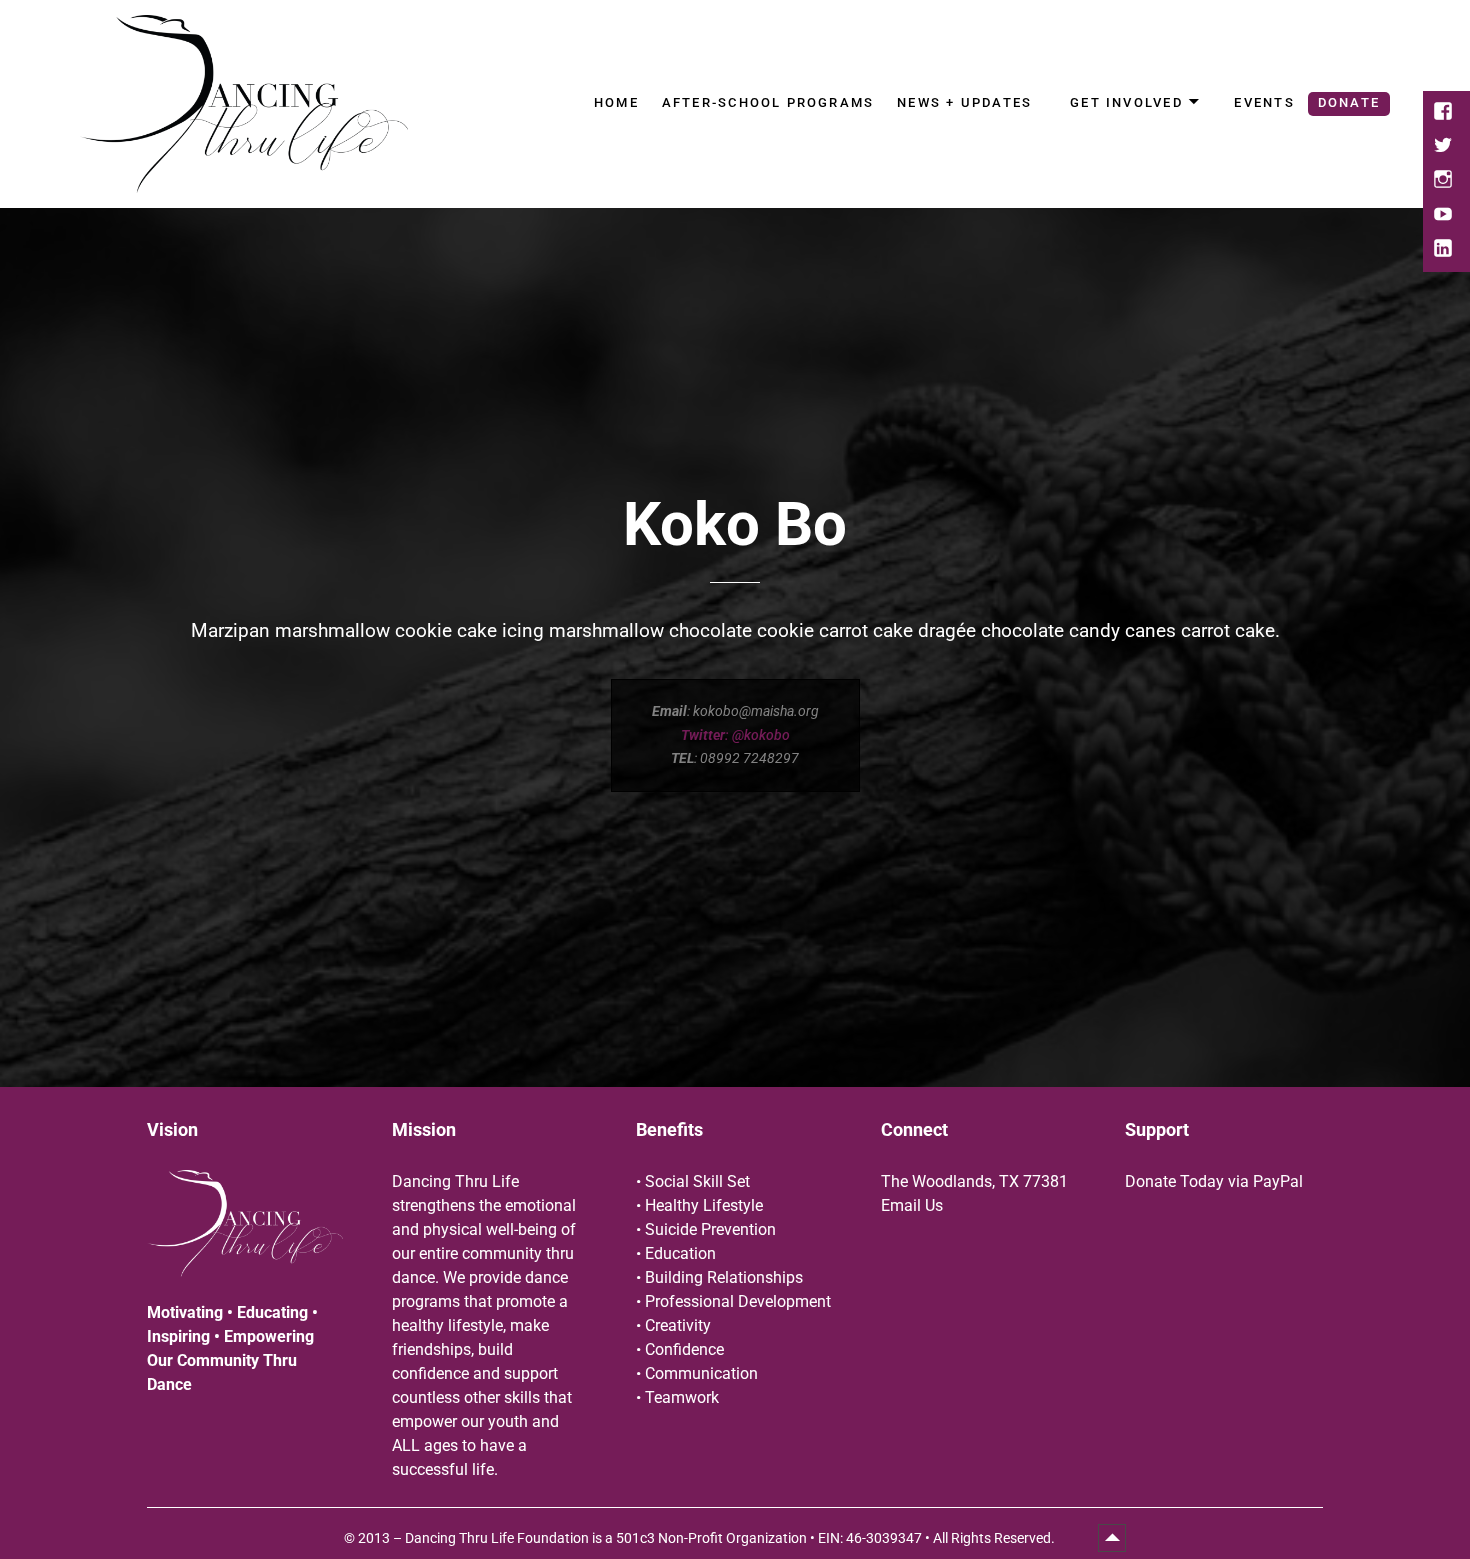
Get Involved (1126, 102)
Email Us (912, 1205)
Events (1264, 102)
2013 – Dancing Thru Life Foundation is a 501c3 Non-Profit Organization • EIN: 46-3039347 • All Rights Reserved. (708, 1538)
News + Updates (964, 102)
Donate (1349, 102)
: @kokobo (735, 735)
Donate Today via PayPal (1214, 1181)
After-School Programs (768, 102)
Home (616, 102)
